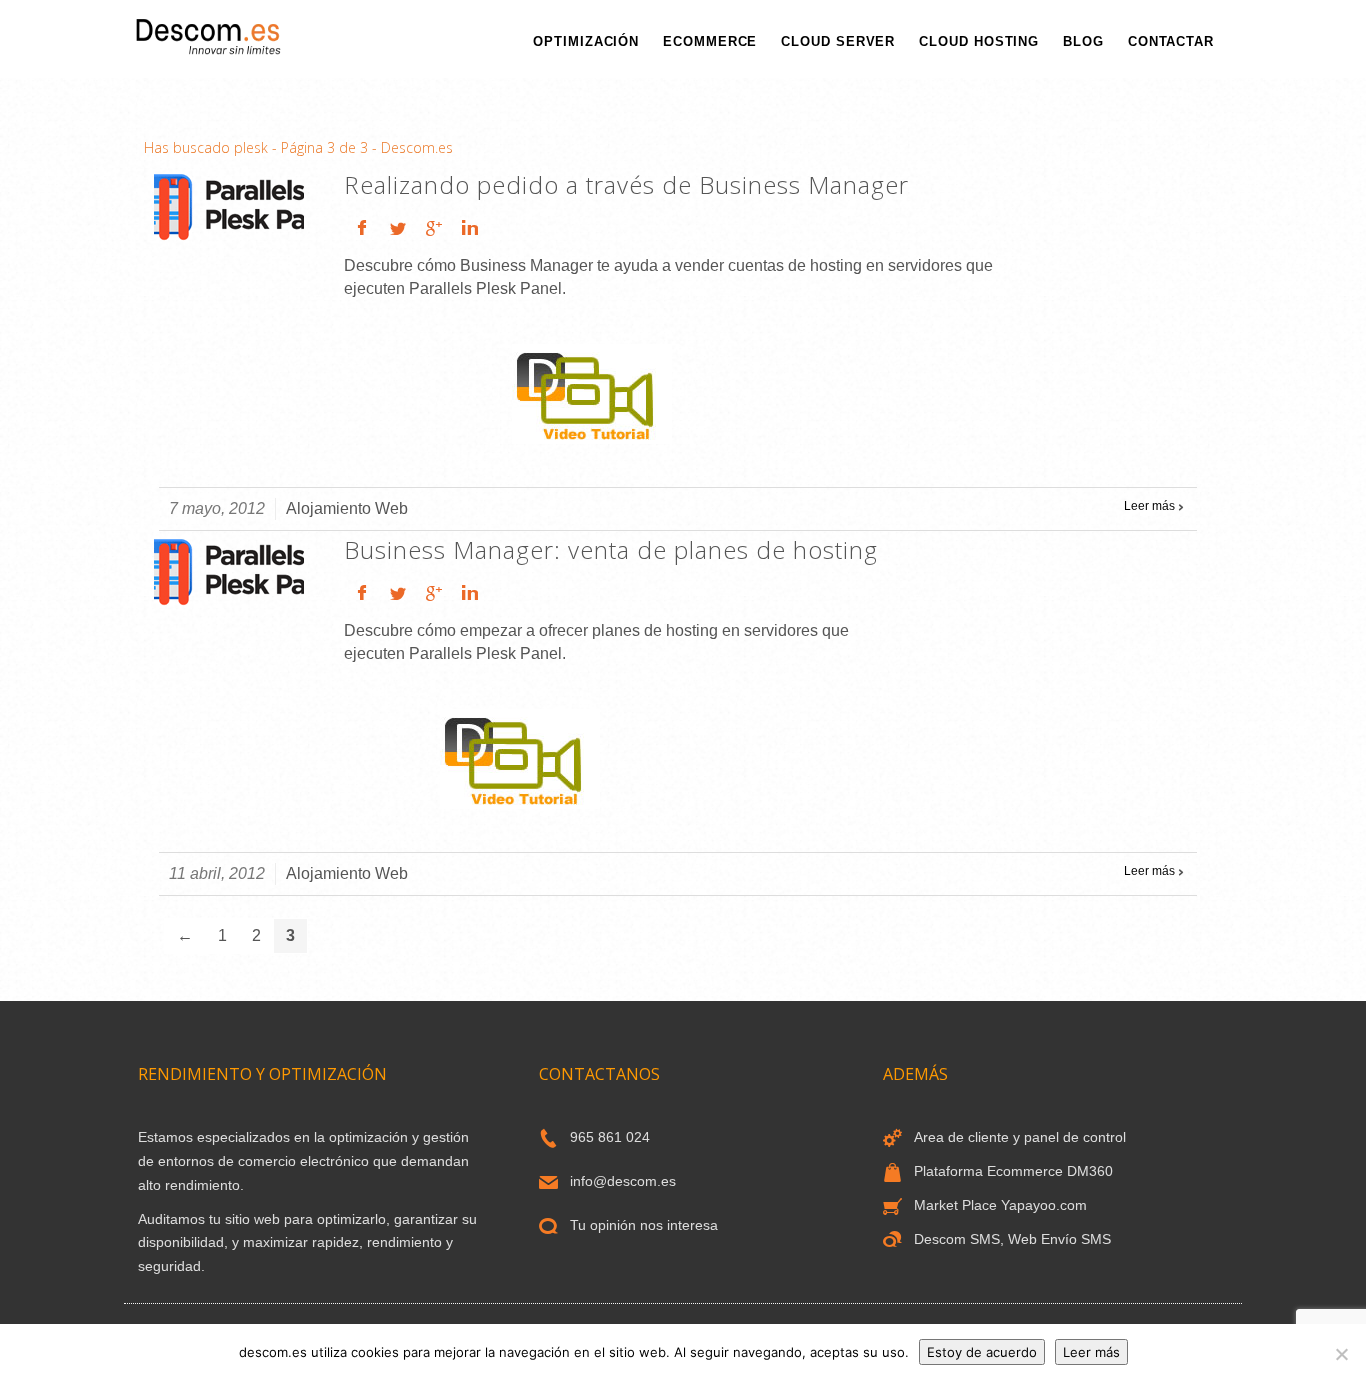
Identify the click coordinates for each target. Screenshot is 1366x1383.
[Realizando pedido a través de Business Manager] (229, 205)
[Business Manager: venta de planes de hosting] (229, 570)
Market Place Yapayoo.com (1000, 1205)
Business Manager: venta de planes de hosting (611, 549)
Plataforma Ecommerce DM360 (1013, 1171)
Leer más (1149, 506)
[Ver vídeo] (592, 392)
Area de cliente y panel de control (1020, 1137)
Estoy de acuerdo (982, 1352)
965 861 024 (610, 1137)
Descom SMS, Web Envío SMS (1012, 1239)
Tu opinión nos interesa (644, 1225)
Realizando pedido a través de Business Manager (626, 184)
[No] (1341, 1354)
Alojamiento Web (347, 508)
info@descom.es (623, 1181)
